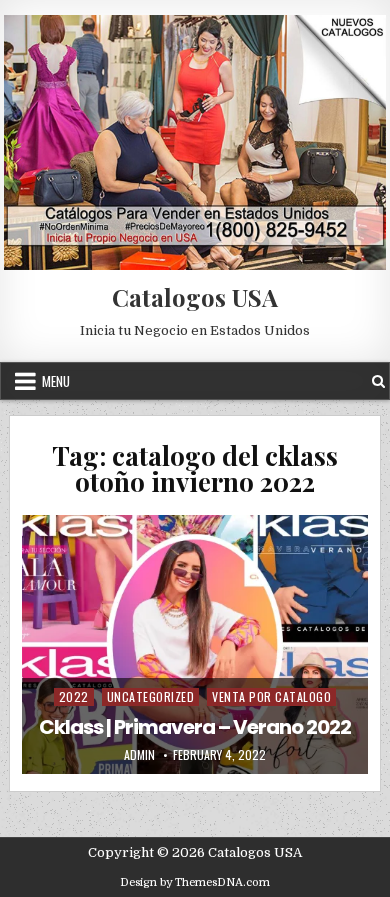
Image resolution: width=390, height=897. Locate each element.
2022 (74, 696)
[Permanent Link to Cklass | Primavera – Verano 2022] (195, 645)
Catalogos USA (195, 297)
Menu (56, 381)
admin (139, 755)
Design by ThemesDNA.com (195, 882)
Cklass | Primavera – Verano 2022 (195, 727)
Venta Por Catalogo (271, 696)
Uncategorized (151, 696)
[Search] (378, 381)
